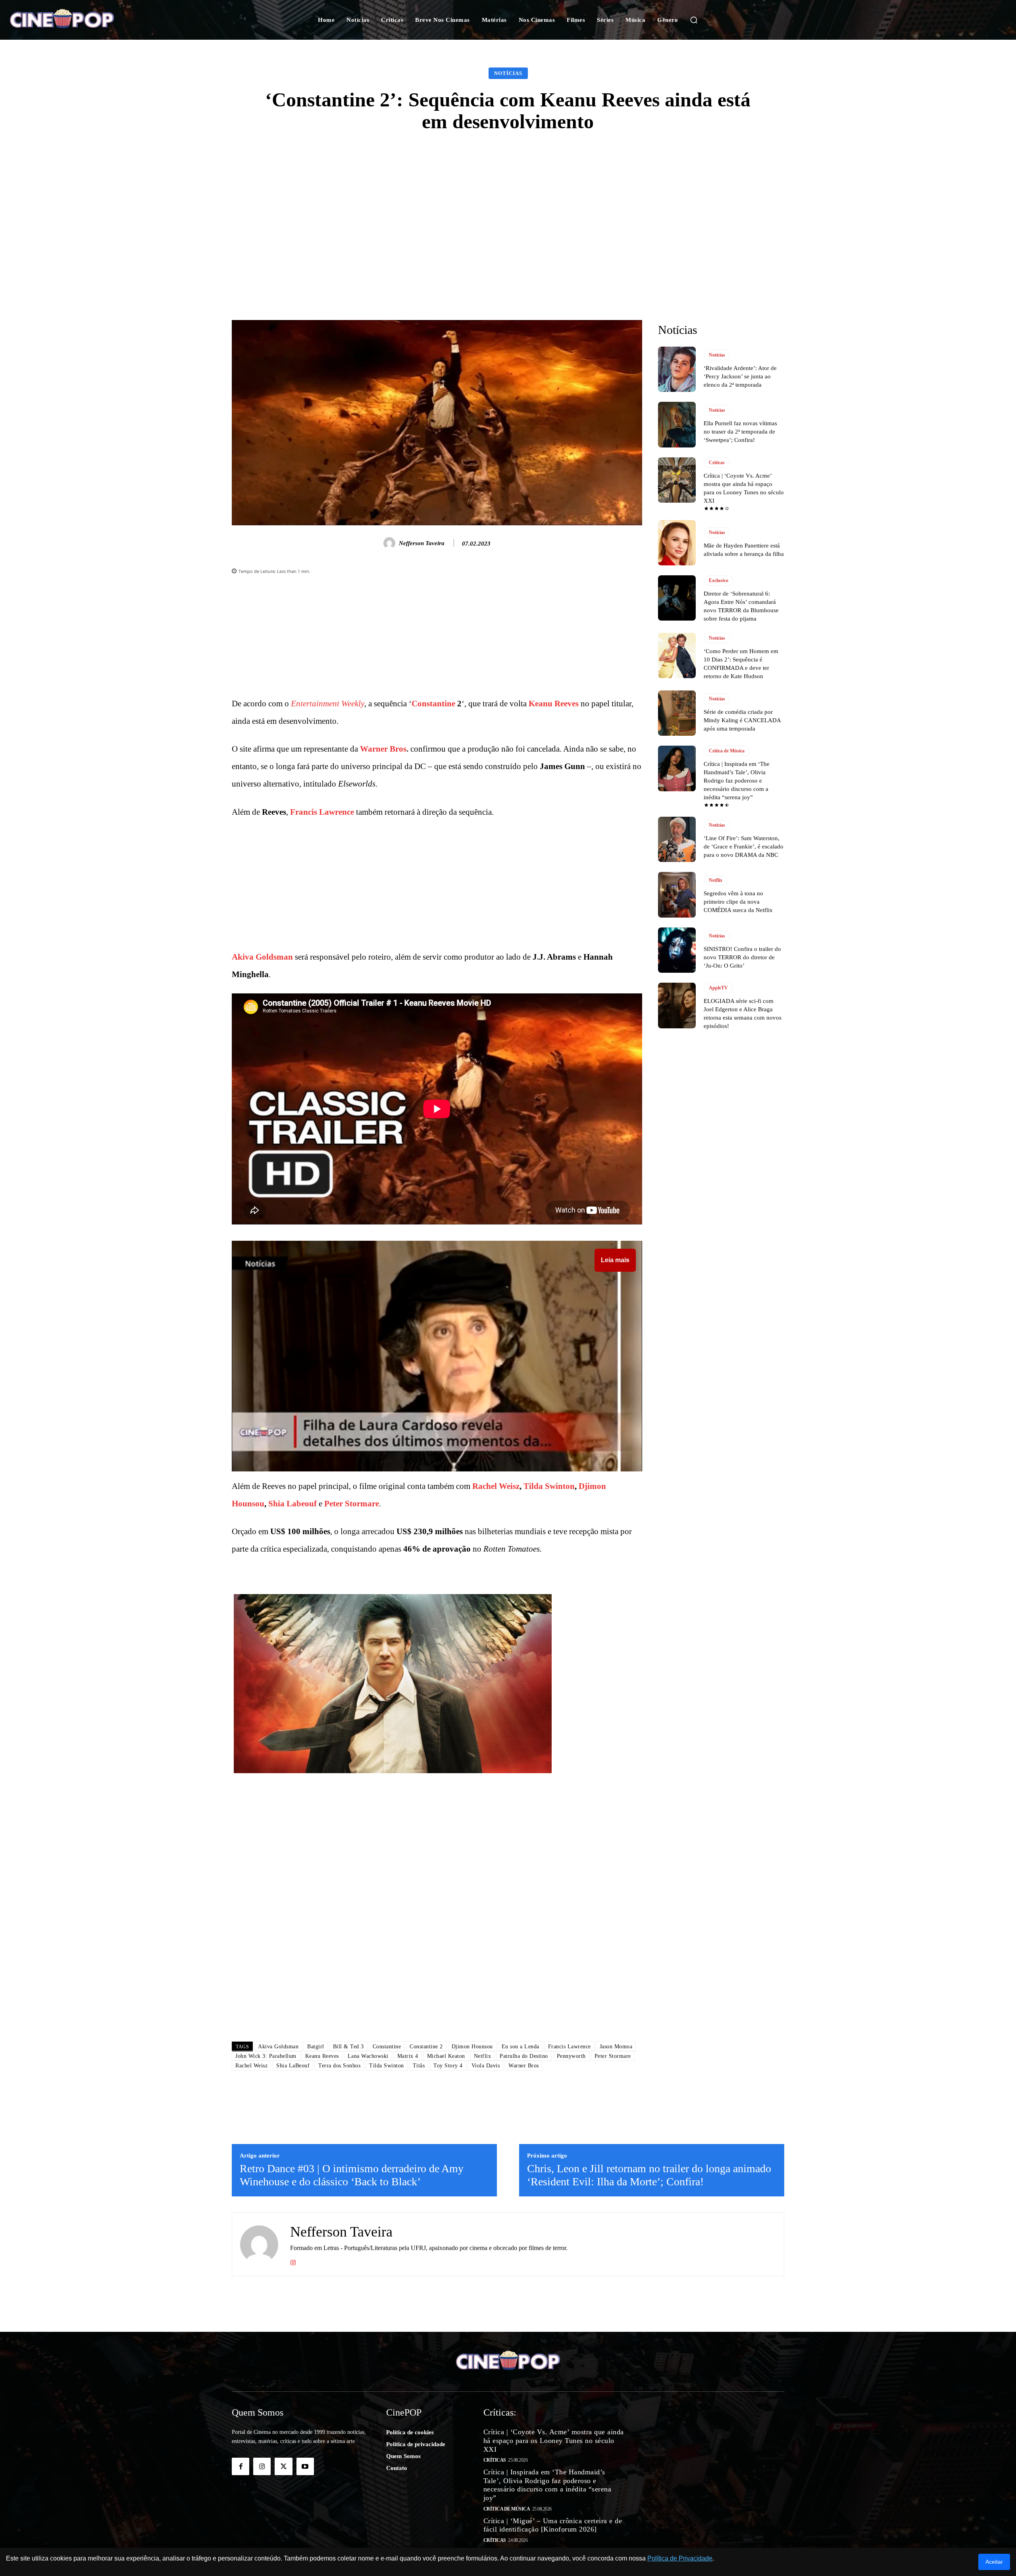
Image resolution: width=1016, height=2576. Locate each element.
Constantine (433, 704)
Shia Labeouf (292, 1504)
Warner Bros (383, 749)
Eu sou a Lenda (521, 2047)
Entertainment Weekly (328, 704)
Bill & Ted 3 (348, 2047)
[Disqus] (437, 1923)
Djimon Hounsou (472, 2047)
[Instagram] (293, 2261)
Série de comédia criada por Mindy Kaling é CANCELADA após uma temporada (742, 720)
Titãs (419, 2066)
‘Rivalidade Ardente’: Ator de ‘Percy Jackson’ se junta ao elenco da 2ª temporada (740, 376)
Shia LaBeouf (293, 2066)
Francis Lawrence (322, 812)
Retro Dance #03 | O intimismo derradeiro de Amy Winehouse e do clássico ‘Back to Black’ (352, 2175)
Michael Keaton (446, 2056)
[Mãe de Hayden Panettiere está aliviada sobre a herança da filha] (677, 543)
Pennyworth (571, 2056)
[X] (283, 2466)
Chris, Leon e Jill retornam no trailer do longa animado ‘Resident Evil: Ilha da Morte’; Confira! (649, 2175)
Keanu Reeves (554, 704)
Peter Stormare (352, 1504)
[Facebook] (241, 2466)
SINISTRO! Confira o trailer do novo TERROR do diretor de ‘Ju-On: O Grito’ (742, 957)
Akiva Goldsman (262, 957)
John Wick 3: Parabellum (266, 2056)
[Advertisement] (508, 204)
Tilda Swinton (549, 1486)
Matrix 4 (408, 2056)
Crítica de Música (727, 751)
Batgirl (316, 2047)
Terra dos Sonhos (339, 2066)
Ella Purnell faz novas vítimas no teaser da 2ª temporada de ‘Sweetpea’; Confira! (740, 432)
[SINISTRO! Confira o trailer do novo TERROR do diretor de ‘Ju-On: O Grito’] (677, 950)
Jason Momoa (616, 2047)
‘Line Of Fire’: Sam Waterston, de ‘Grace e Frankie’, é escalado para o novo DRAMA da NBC (744, 846)
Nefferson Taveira (422, 543)
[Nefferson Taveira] (391, 543)
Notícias (508, 73)
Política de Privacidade (680, 2558)
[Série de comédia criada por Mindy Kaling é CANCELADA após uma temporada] (677, 713)
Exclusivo (719, 580)
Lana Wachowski (368, 2056)
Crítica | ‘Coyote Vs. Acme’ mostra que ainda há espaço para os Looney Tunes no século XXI (554, 2440)
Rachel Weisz (496, 1486)
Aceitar (994, 2562)
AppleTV (718, 988)
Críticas (717, 463)
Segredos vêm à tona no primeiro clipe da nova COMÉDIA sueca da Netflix (738, 902)
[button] (694, 20)
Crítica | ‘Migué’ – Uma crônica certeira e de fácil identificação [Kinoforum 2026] (553, 2525)
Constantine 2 (426, 2047)
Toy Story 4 (448, 2066)
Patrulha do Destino (524, 2056)
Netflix (483, 2056)
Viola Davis (486, 2066)
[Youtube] (305, 2466)
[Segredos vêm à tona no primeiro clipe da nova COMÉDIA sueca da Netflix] (677, 895)
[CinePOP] (98, 20)
